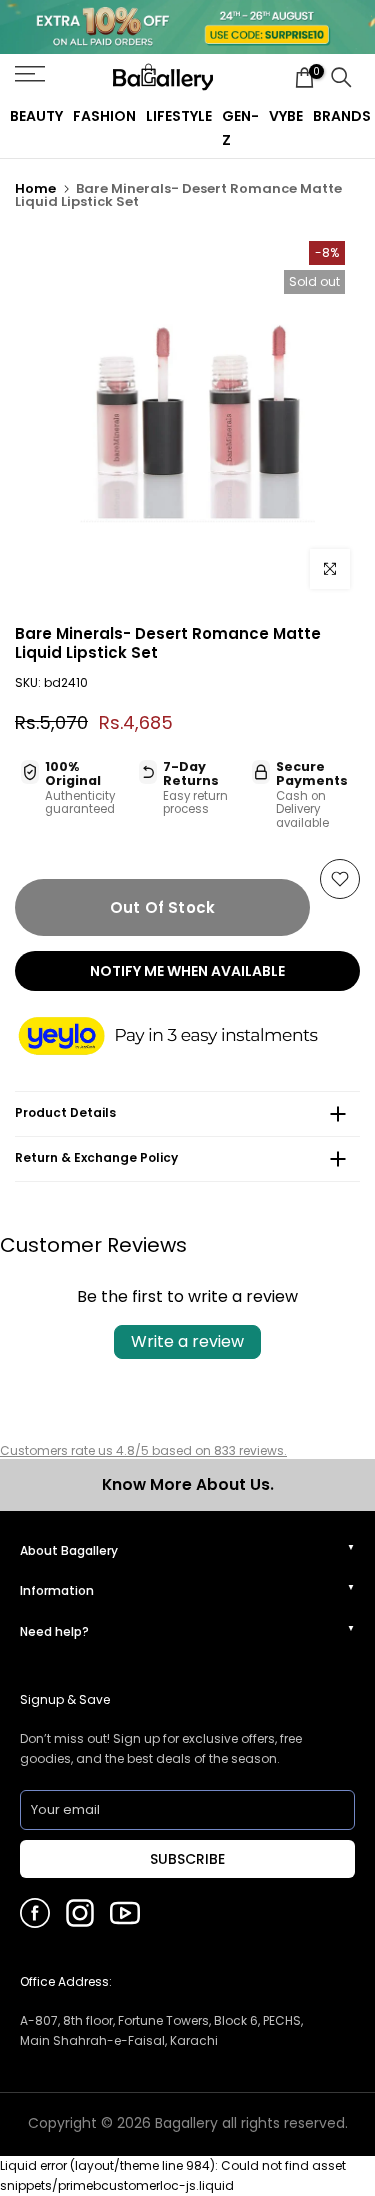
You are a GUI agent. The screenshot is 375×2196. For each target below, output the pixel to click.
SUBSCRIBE (187, 1859)
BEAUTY (36, 116)
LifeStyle (179, 116)
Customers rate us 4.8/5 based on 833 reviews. (143, 1450)
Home (35, 188)
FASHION (104, 116)
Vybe (286, 116)
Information (57, 1590)
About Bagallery (69, 1550)
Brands (342, 116)
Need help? (54, 1631)
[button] (187, 1037)
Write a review (187, 1341)
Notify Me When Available (187, 971)
